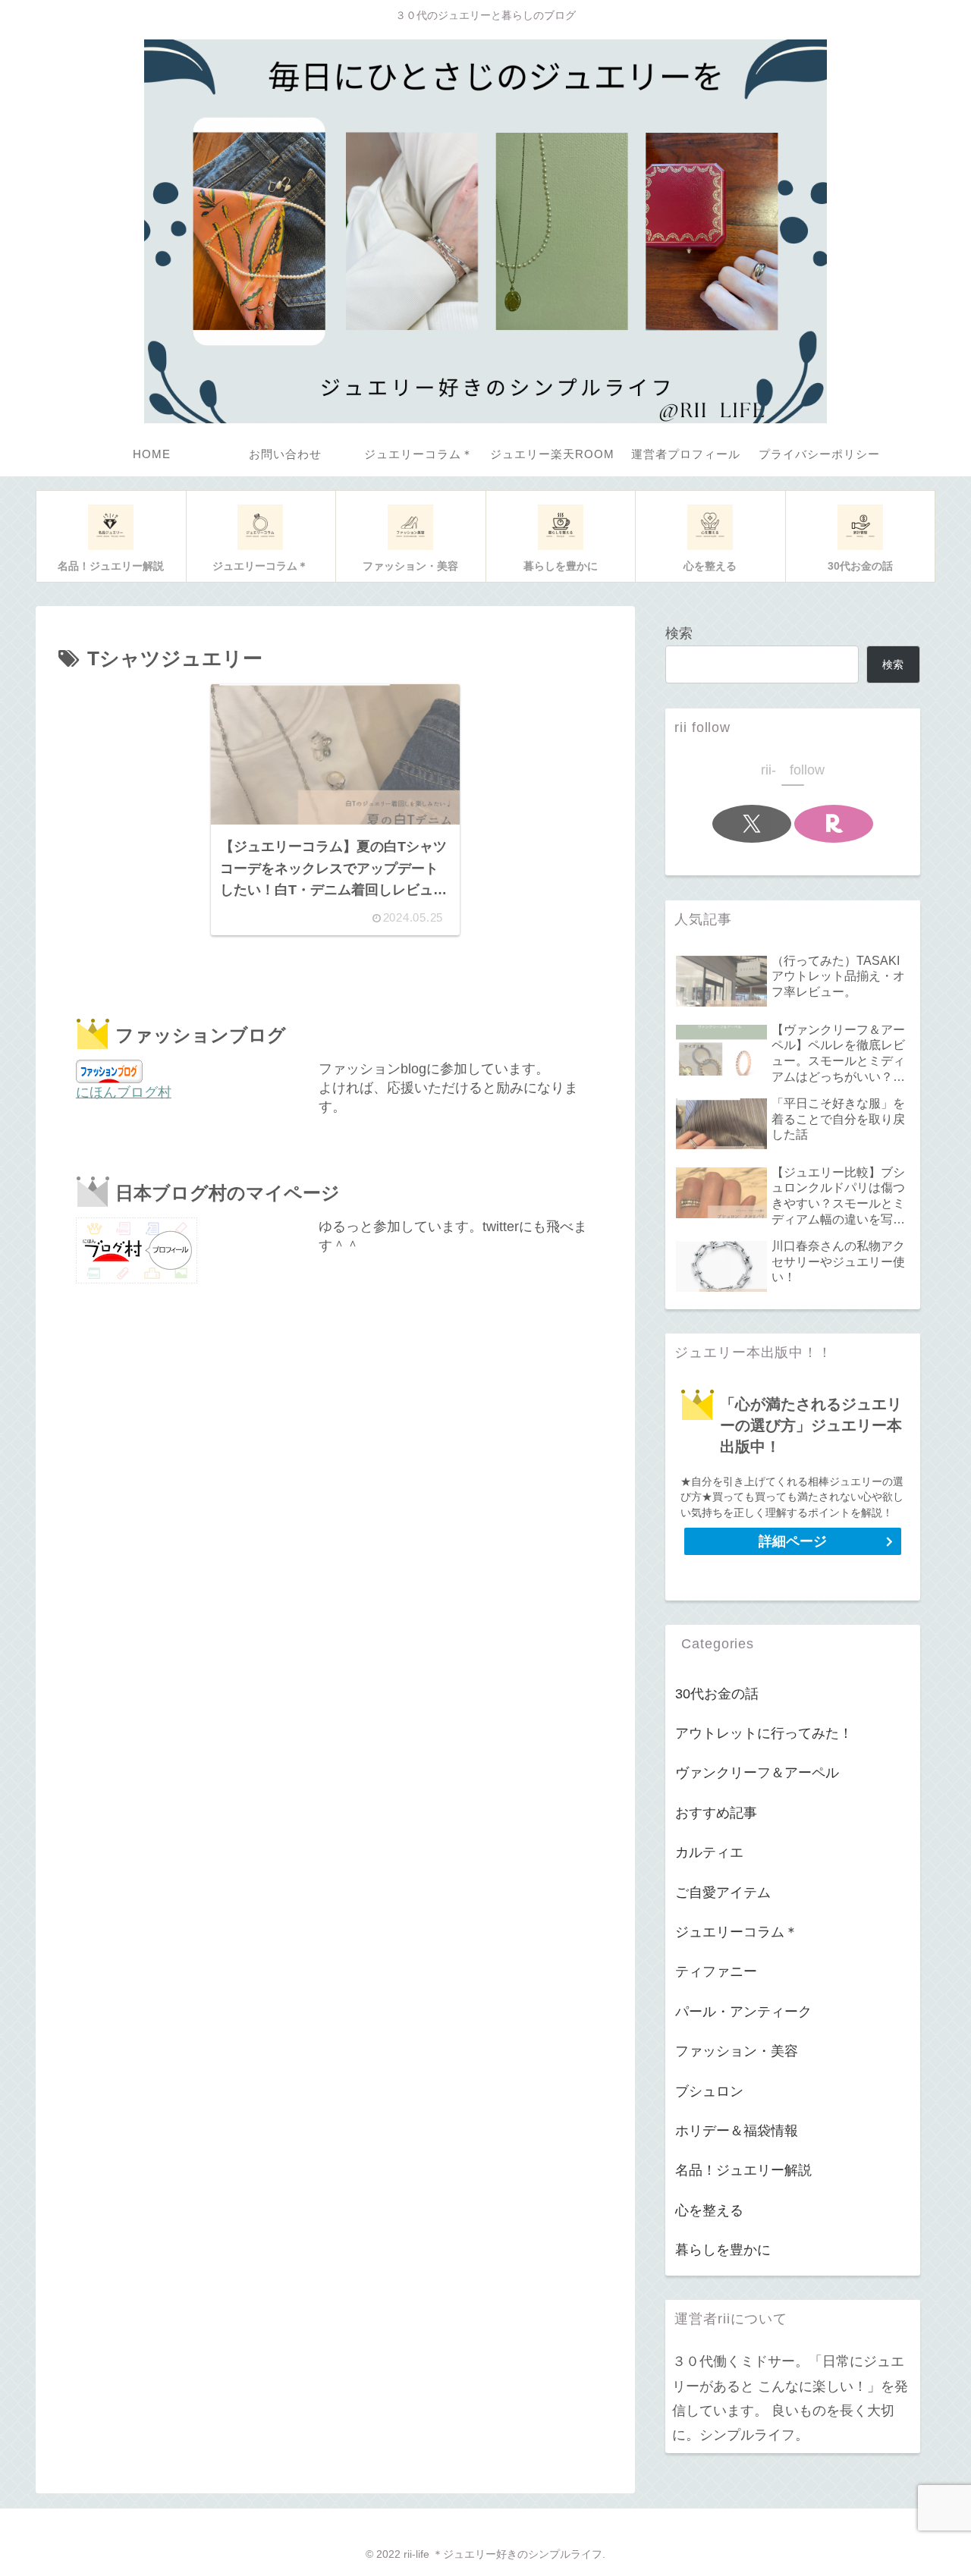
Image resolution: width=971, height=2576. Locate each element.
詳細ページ (793, 1541)
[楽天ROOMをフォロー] (834, 824)
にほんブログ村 (124, 1092)
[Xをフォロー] (752, 824)
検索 (679, 633)
